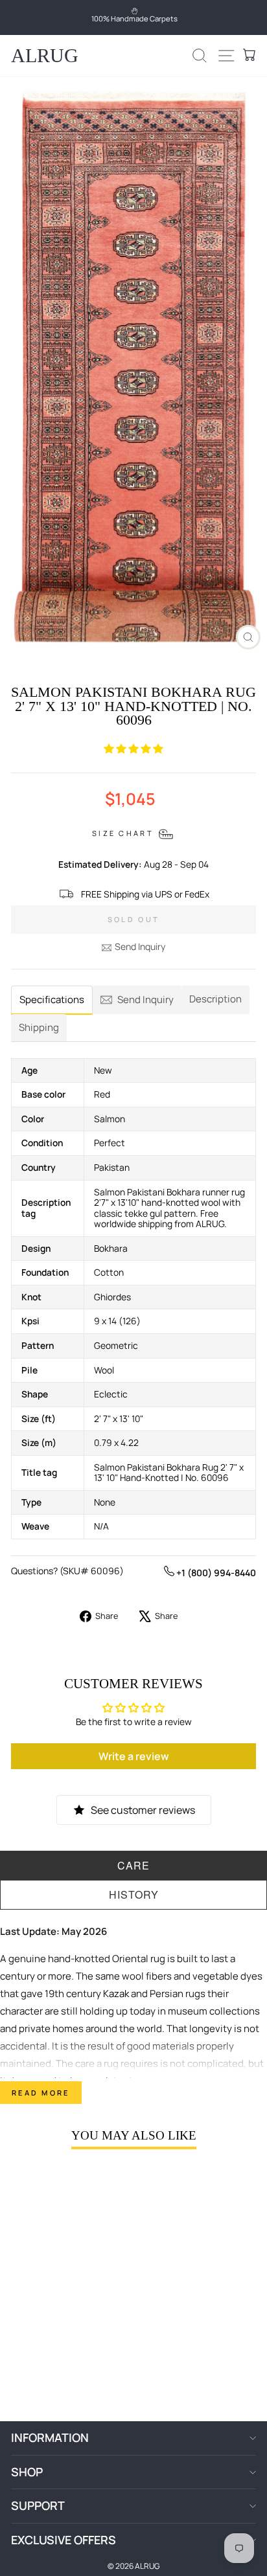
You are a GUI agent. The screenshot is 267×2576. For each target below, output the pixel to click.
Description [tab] (215, 999)
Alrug (45, 55)
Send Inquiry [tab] (145, 1000)
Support (38, 2505)
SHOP (27, 2472)
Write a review (134, 1756)
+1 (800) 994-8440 (215, 1573)
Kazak (116, 1994)
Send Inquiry (140, 946)
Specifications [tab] (52, 1000)
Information (50, 2437)
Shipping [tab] (39, 1027)
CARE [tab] (133, 1865)
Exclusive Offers (64, 2540)
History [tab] (134, 1894)
